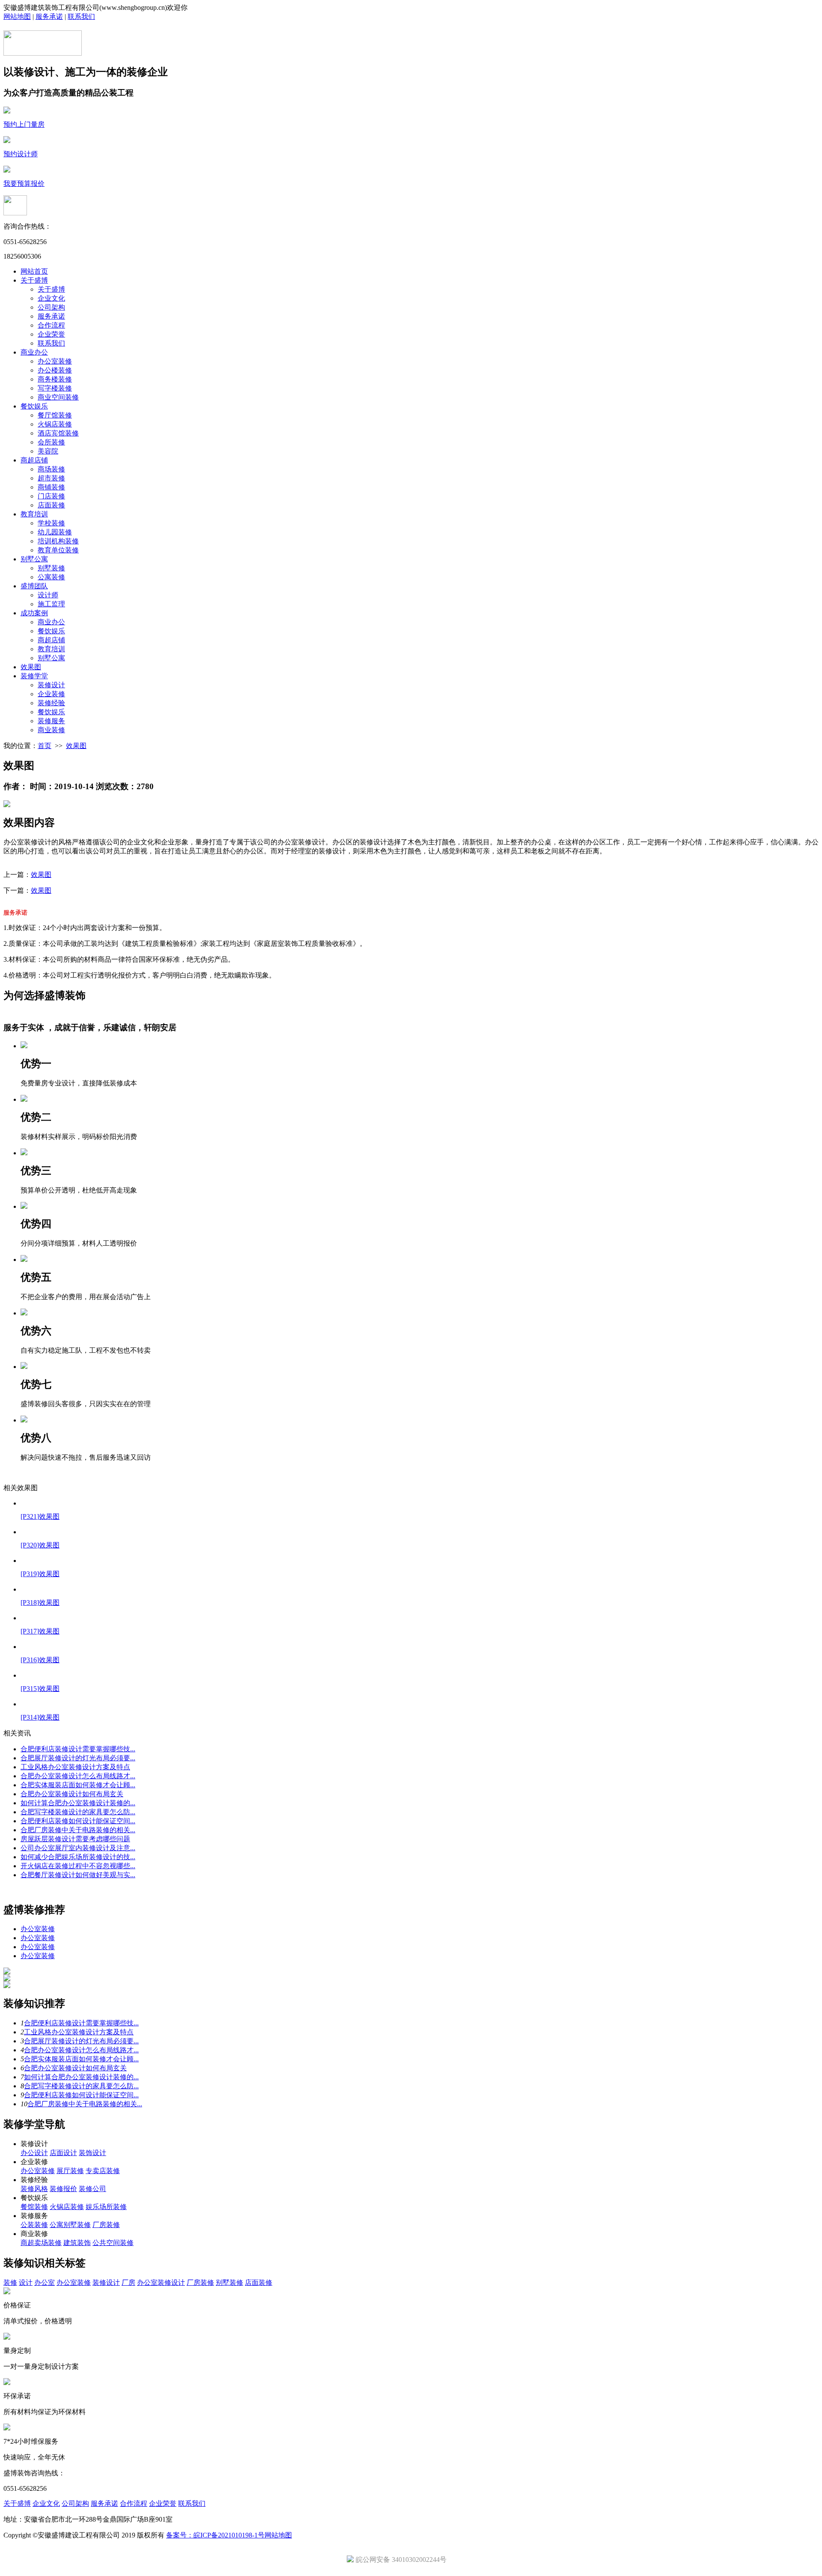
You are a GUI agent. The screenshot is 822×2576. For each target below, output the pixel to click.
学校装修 (51, 523)
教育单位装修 (58, 550)
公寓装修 (51, 577)
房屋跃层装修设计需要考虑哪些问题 (75, 1839)
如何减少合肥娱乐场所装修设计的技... (78, 1857)
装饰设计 (92, 2153)
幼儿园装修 (55, 532)
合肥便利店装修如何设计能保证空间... (78, 1821)
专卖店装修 (103, 2171)
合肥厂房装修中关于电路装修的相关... (78, 1830)
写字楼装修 (55, 388)
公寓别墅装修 (70, 2225)
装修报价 (63, 2189)
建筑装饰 (77, 2243)
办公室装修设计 (161, 2282)
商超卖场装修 (41, 2243)
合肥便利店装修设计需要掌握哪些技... (78, 1749)
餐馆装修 (34, 2207)
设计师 (48, 595)
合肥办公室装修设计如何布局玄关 (72, 1794)
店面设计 (63, 2153)
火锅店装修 (55, 424)
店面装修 (51, 505)
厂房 (128, 2282)
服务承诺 (49, 16)
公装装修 (34, 2225)
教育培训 (34, 514)
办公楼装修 (55, 370)
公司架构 (51, 307)
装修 (10, 2282)
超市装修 (51, 478)
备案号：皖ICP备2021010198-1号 (215, 2535)
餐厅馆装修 (55, 415)
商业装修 (51, 730)
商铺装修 (51, 487)
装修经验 (51, 703)
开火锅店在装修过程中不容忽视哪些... (78, 1866)
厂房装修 (106, 2225)
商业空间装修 (58, 397)
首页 (45, 746)
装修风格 (34, 2189)
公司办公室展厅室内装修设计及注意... (78, 1848)
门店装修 (51, 496)
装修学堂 (34, 676)
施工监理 (51, 604)
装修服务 (51, 721)
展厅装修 (70, 2171)
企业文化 (51, 298)
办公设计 (34, 2153)
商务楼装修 (55, 379)
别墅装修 (51, 568)
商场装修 (51, 469)
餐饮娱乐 (34, 406)
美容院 (48, 451)
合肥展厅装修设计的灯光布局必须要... (78, 1758)
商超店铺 (34, 460)
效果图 (31, 667)
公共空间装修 (113, 2243)
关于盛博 (34, 280)
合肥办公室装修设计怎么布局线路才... (78, 1776)
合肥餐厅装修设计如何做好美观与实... (78, 1875)
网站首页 (34, 271)
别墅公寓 (34, 559)
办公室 (45, 2282)
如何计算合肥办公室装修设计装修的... (78, 1803)
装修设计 (51, 685)
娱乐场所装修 (106, 2207)
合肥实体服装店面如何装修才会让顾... (78, 1785)
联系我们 (81, 16)
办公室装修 (55, 361)
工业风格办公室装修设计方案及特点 (75, 1767)
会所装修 (51, 442)
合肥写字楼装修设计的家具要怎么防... (78, 1812)
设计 (26, 2282)
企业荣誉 (51, 334)
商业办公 (34, 352)
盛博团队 (34, 586)
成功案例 (34, 613)
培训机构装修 (58, 541)
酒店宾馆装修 (58, 433)
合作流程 (51, 325)
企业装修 (51, 694)
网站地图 (17, 16)
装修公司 (92, 2189)
